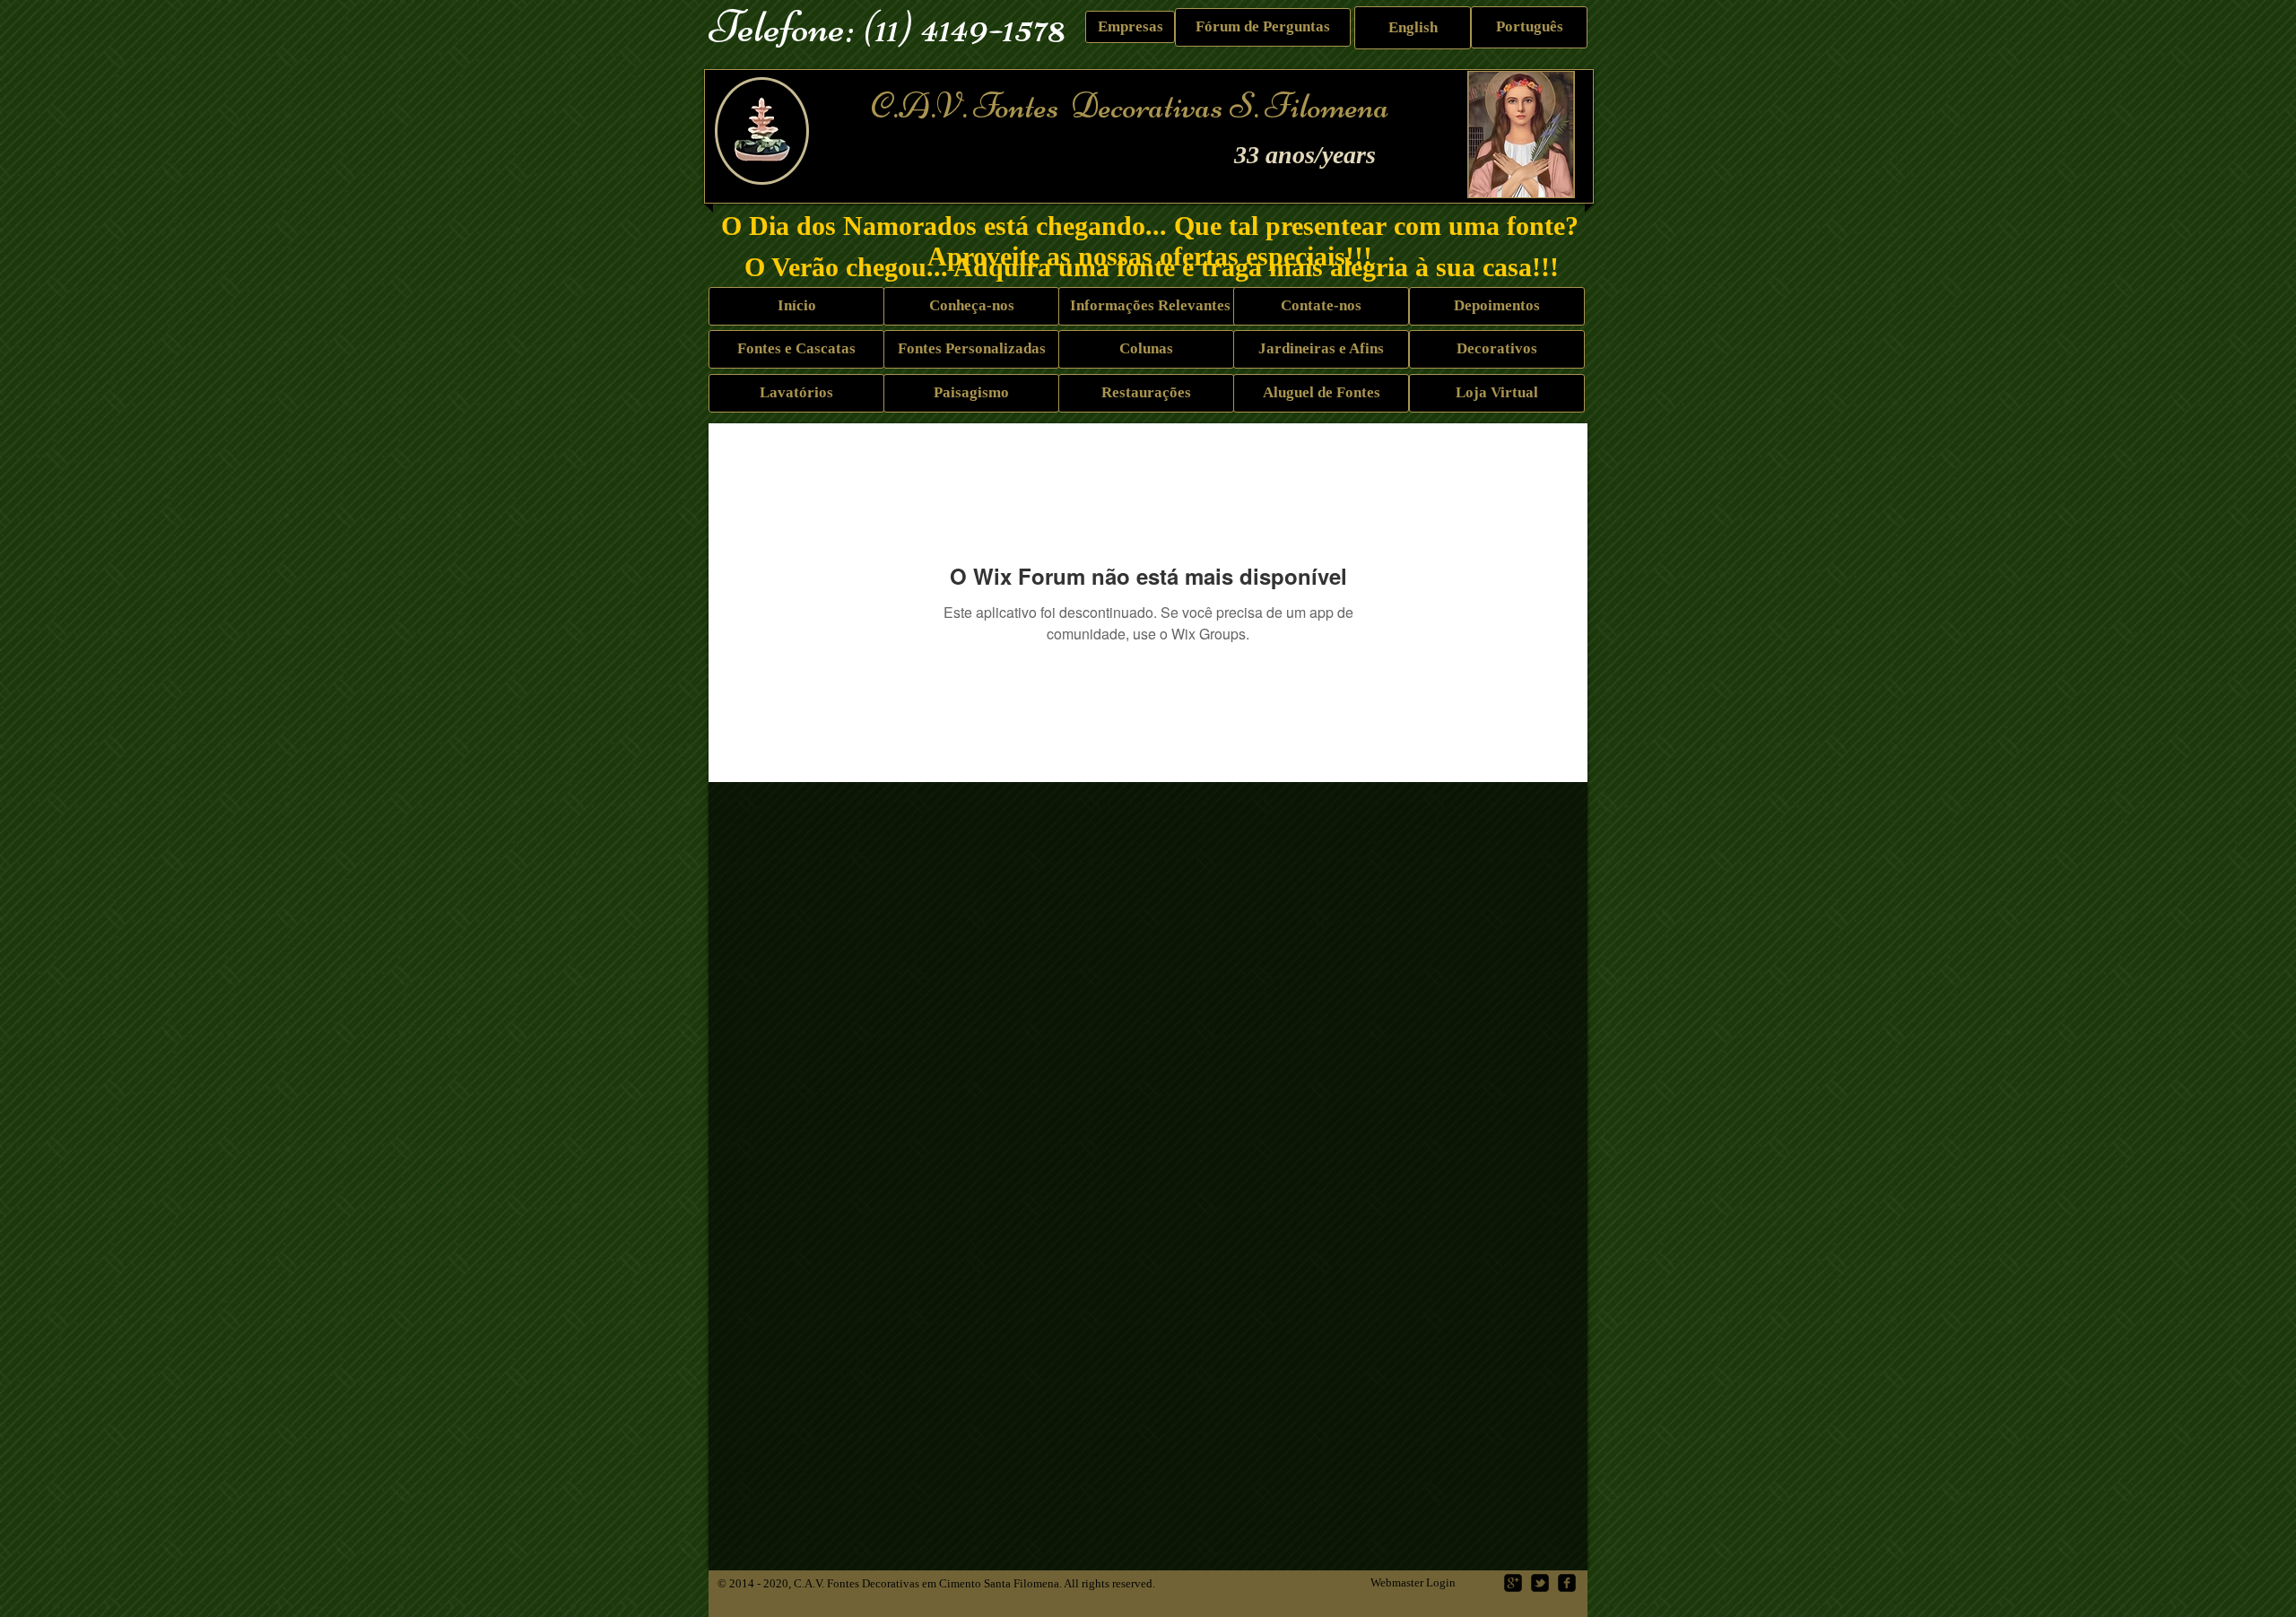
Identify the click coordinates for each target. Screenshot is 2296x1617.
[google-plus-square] (1513, 1583)
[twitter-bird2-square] (1540, 1583)
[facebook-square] (1567, 1583)
